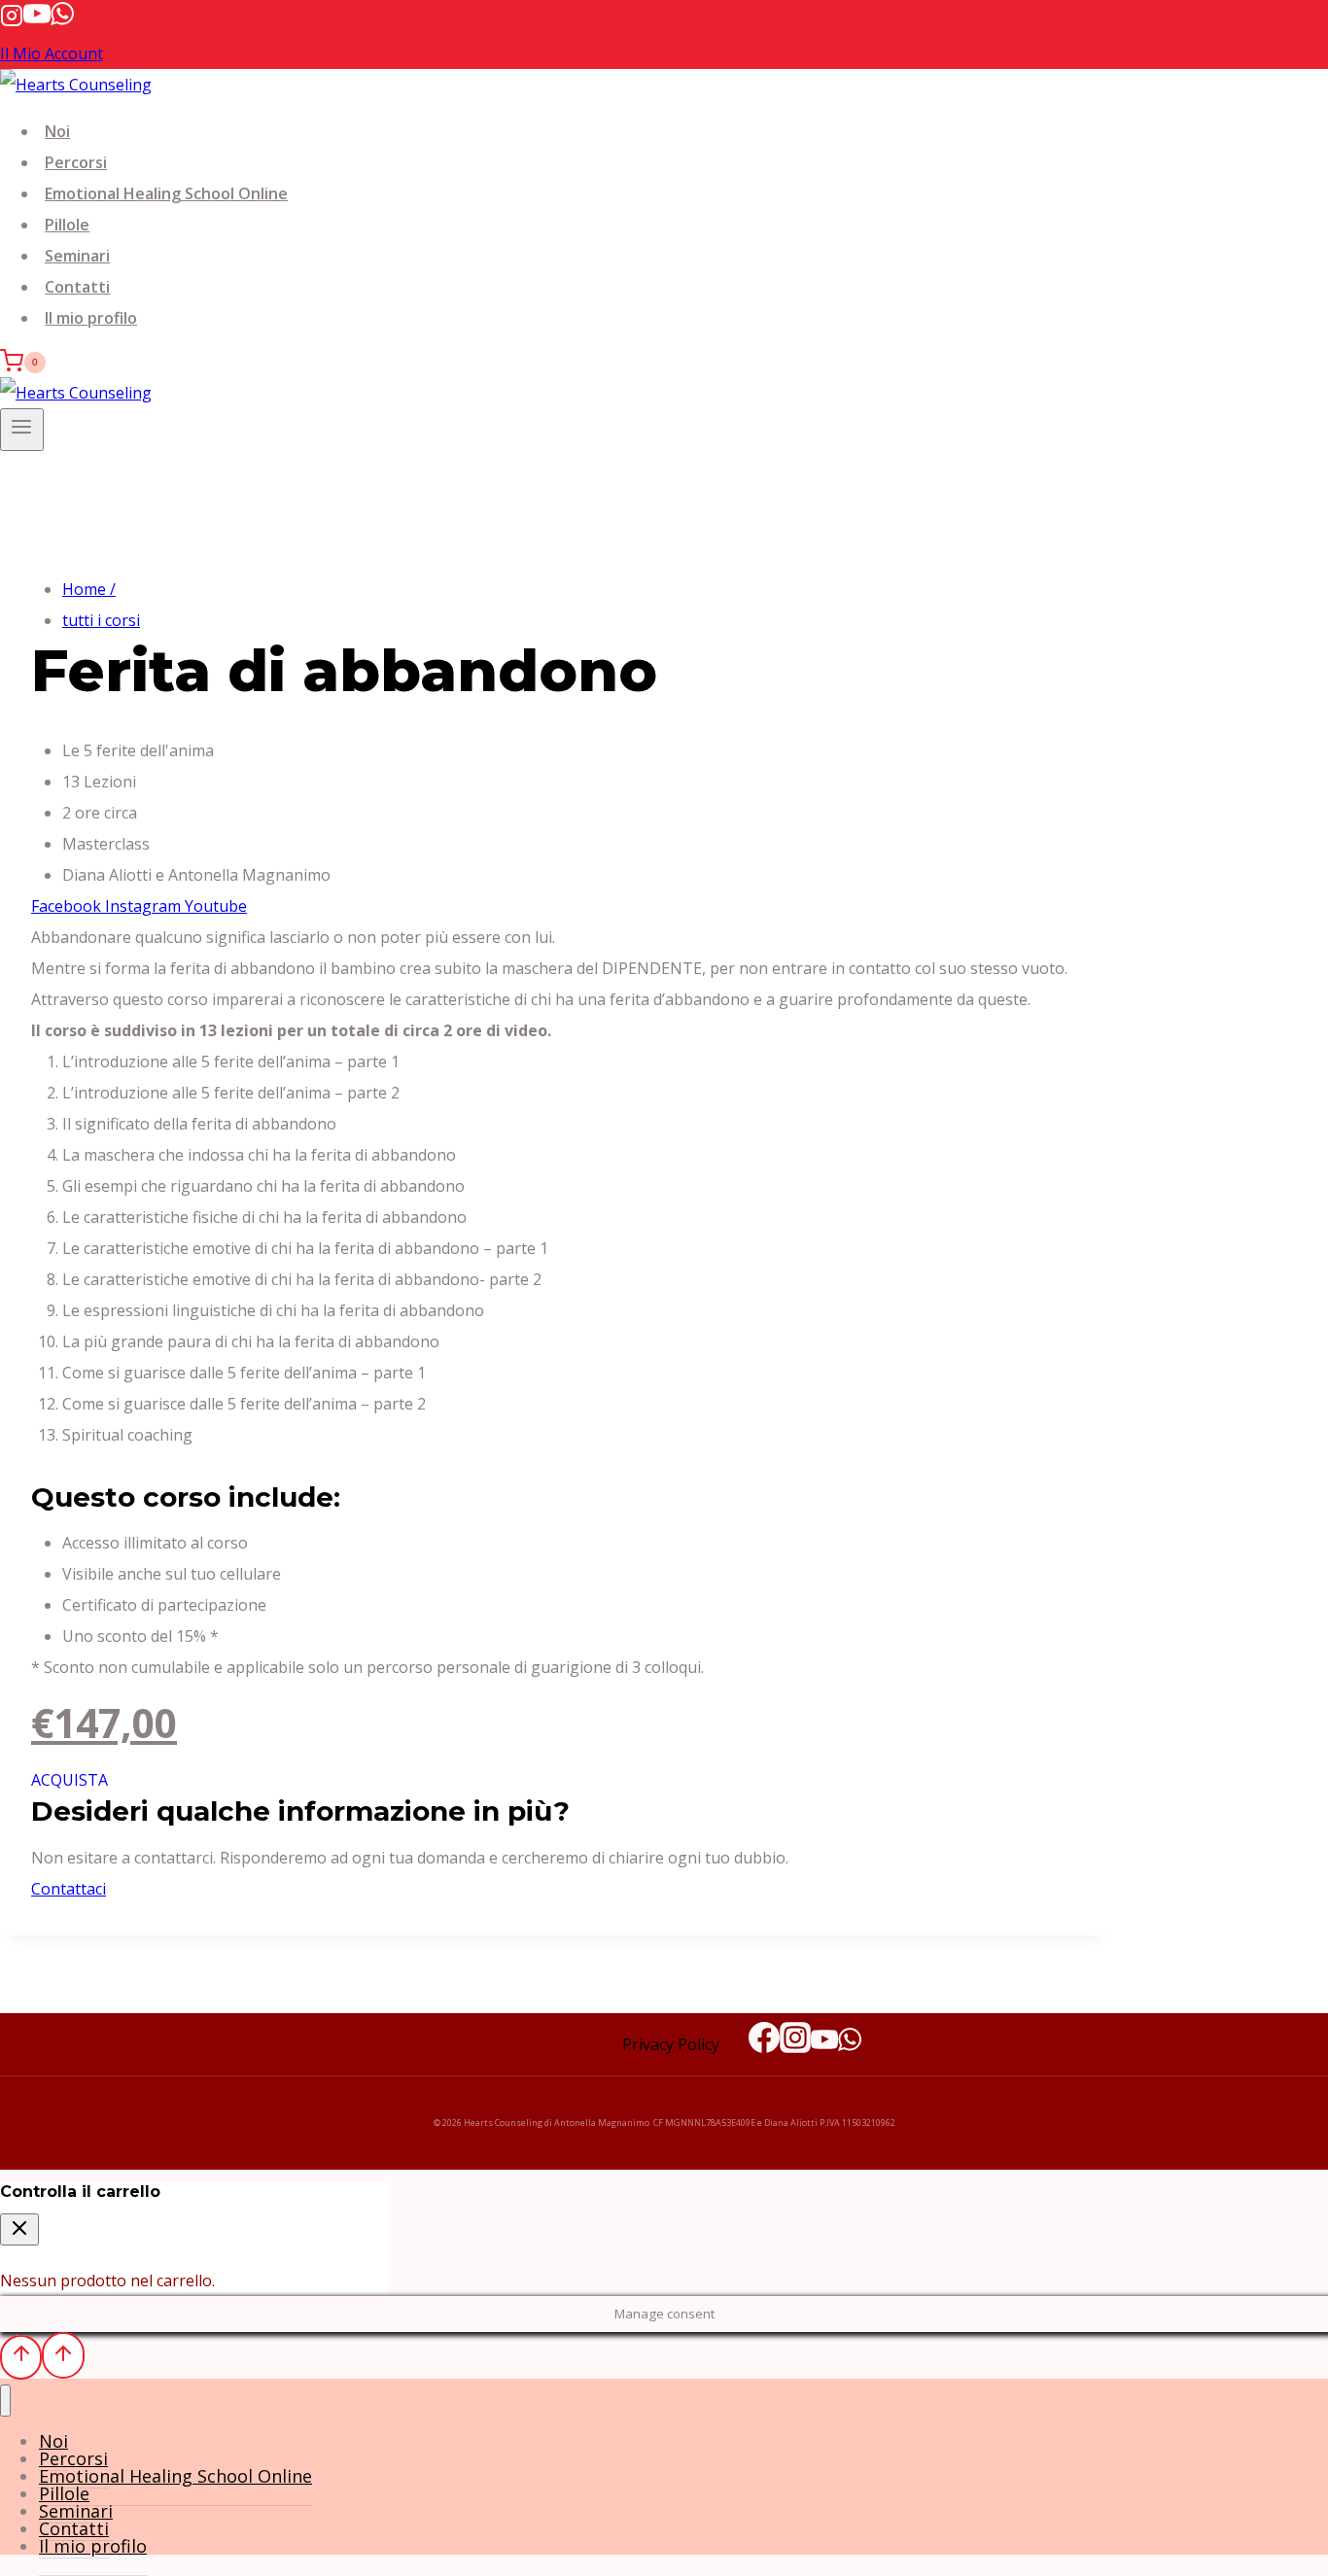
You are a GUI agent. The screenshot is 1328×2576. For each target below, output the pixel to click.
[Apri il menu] (22, 430)
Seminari (77, 256)
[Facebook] (764, 2044)
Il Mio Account (52, 53)
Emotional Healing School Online (166, 193)
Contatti (77, 287)
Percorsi (76, 162)
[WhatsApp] (62, 22)
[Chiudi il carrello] (19, 2229)
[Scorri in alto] (21, 2357)
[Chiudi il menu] (5, 2401)
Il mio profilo (91, 318)
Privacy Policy (671, 2044)
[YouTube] (37, 22)
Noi (57, 131)
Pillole (67, 225)
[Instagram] (12, 22)
